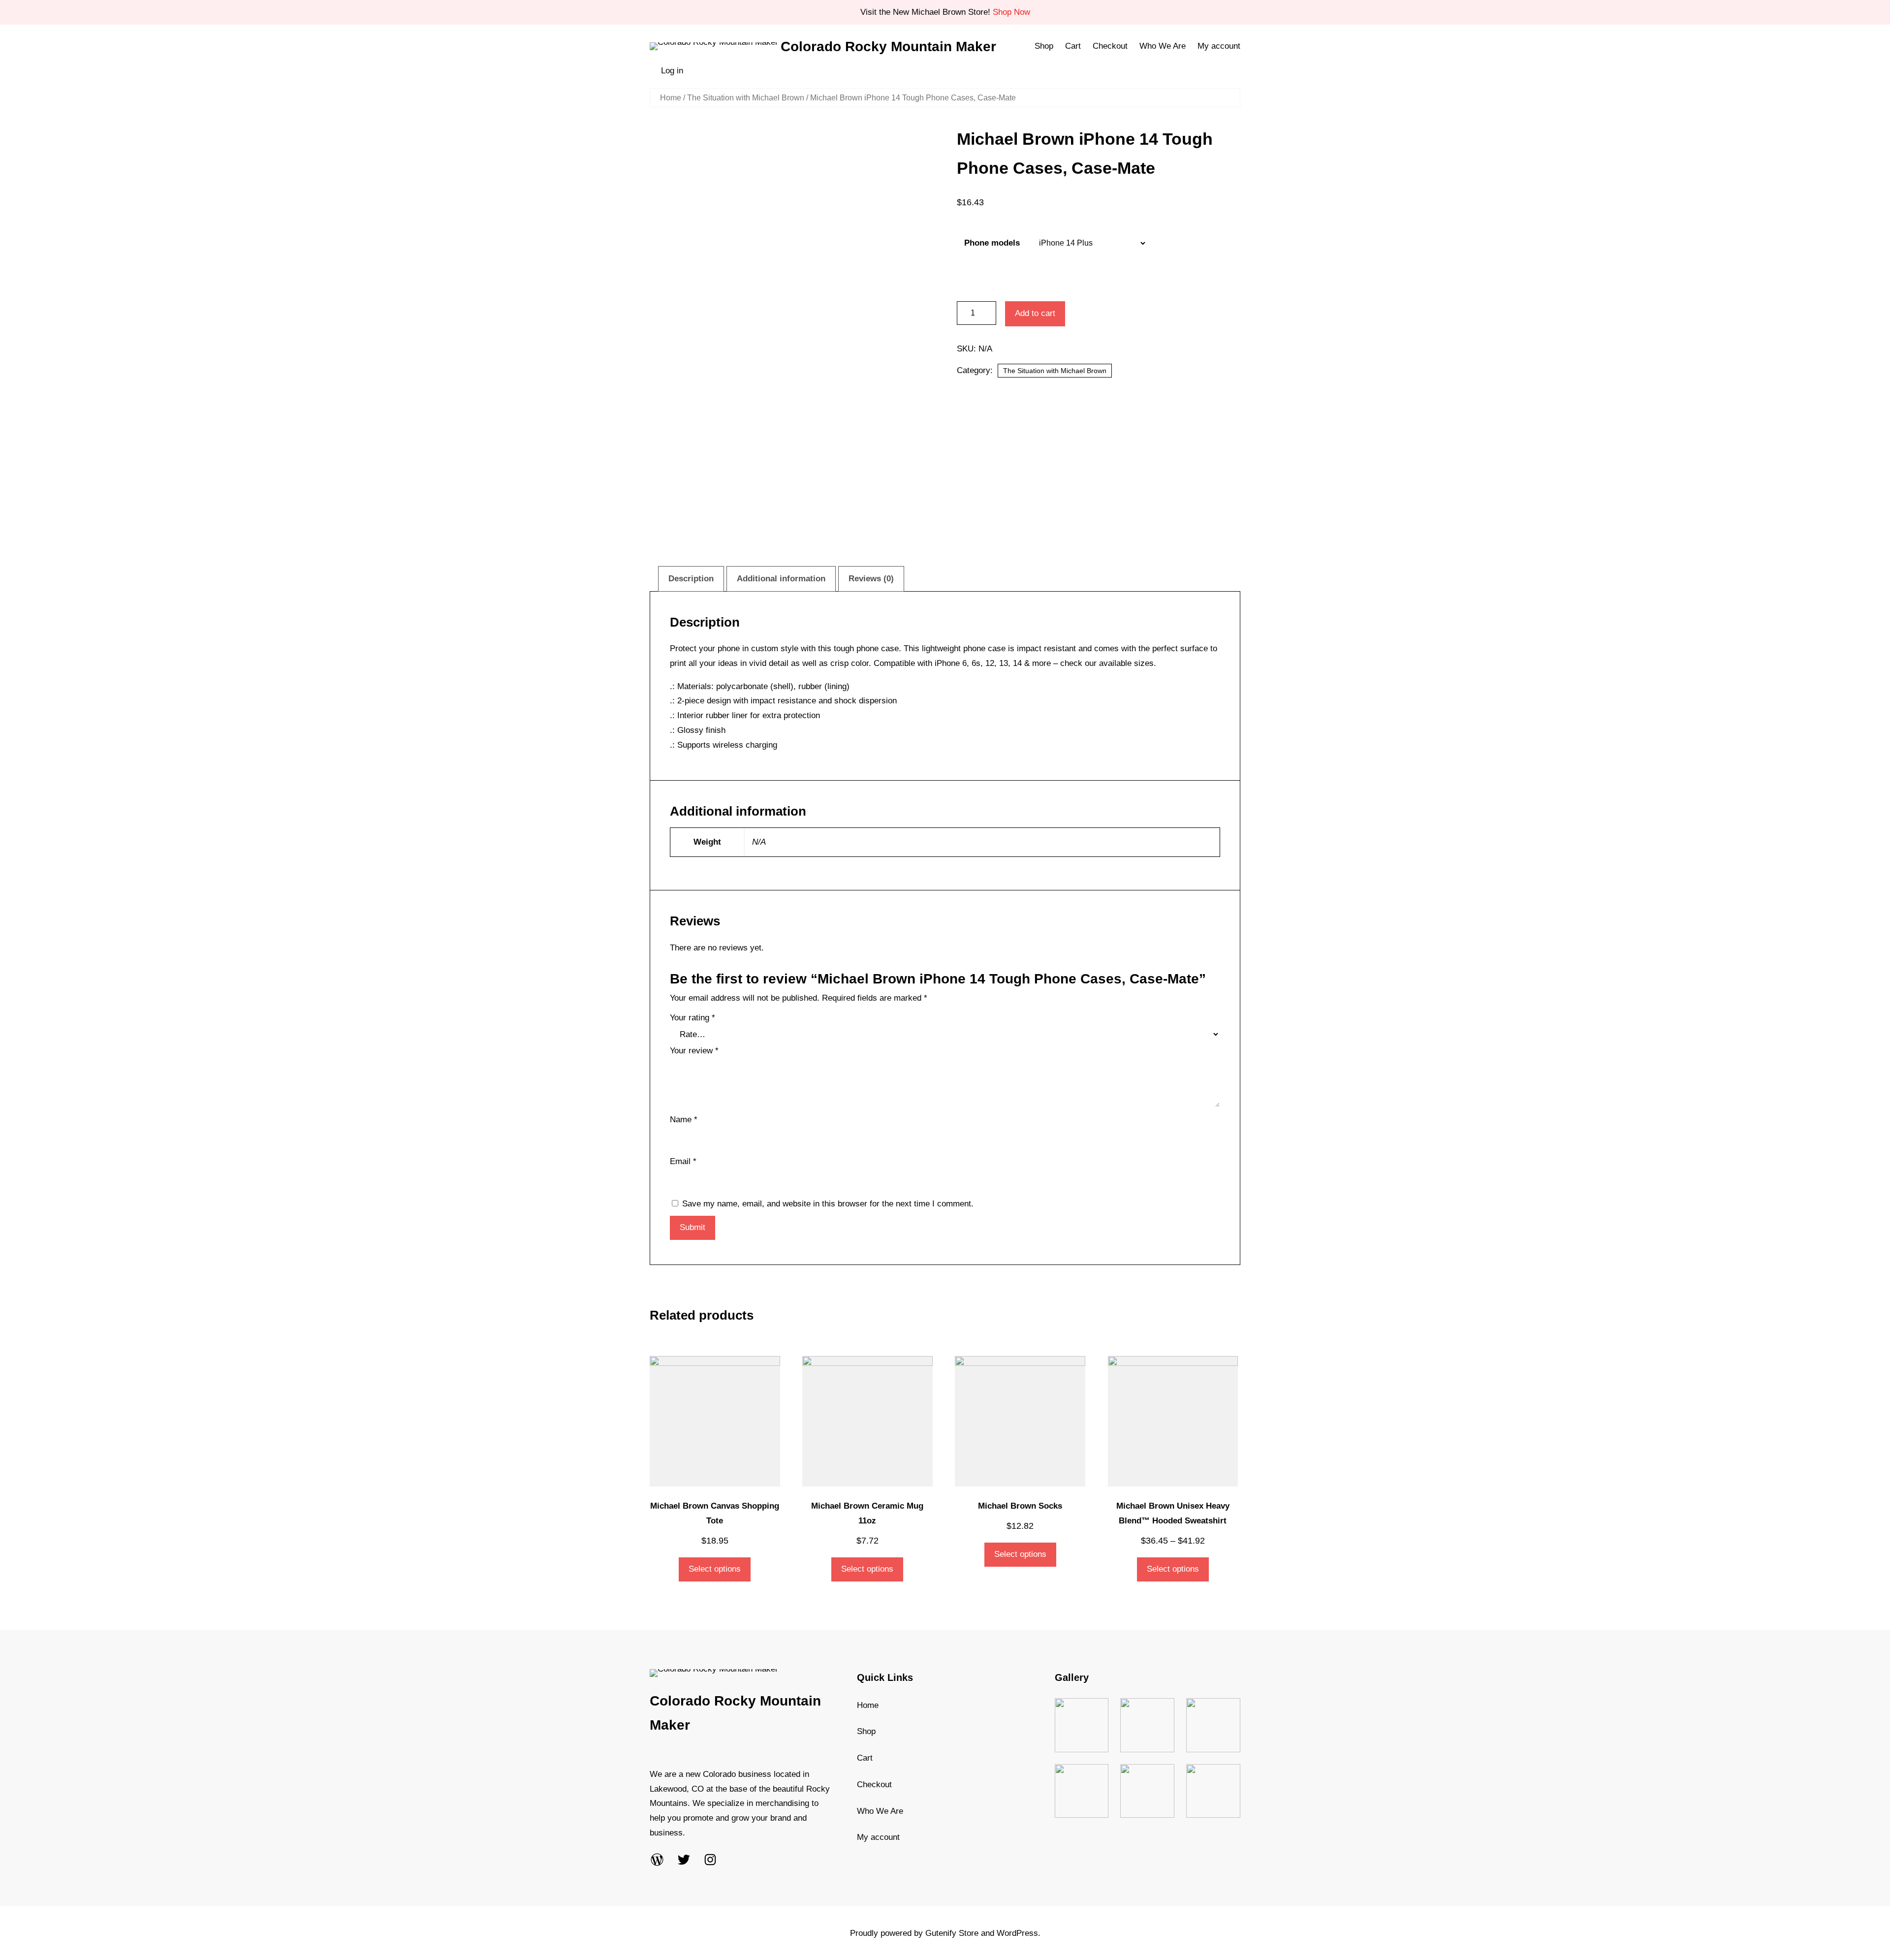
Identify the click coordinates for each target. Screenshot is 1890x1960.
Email (683, 1161)
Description (691, 579)
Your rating (693, 1018)
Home (671, 98)
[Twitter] (684, 1860)
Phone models (992, 243)
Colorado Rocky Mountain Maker (888, 47)
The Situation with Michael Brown (746, 98)
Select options (715, 1569)
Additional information (781, 579)
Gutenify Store (952, 1933)
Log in (672, 71)
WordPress (1017, 1933)
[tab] (691, 579)
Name (684, 1120)
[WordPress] (657, 1860)
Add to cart (1035, 313)
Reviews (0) (871, 579)
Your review (694, 1051)
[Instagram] (710, 1860)
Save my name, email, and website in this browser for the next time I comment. (828, 1204)
